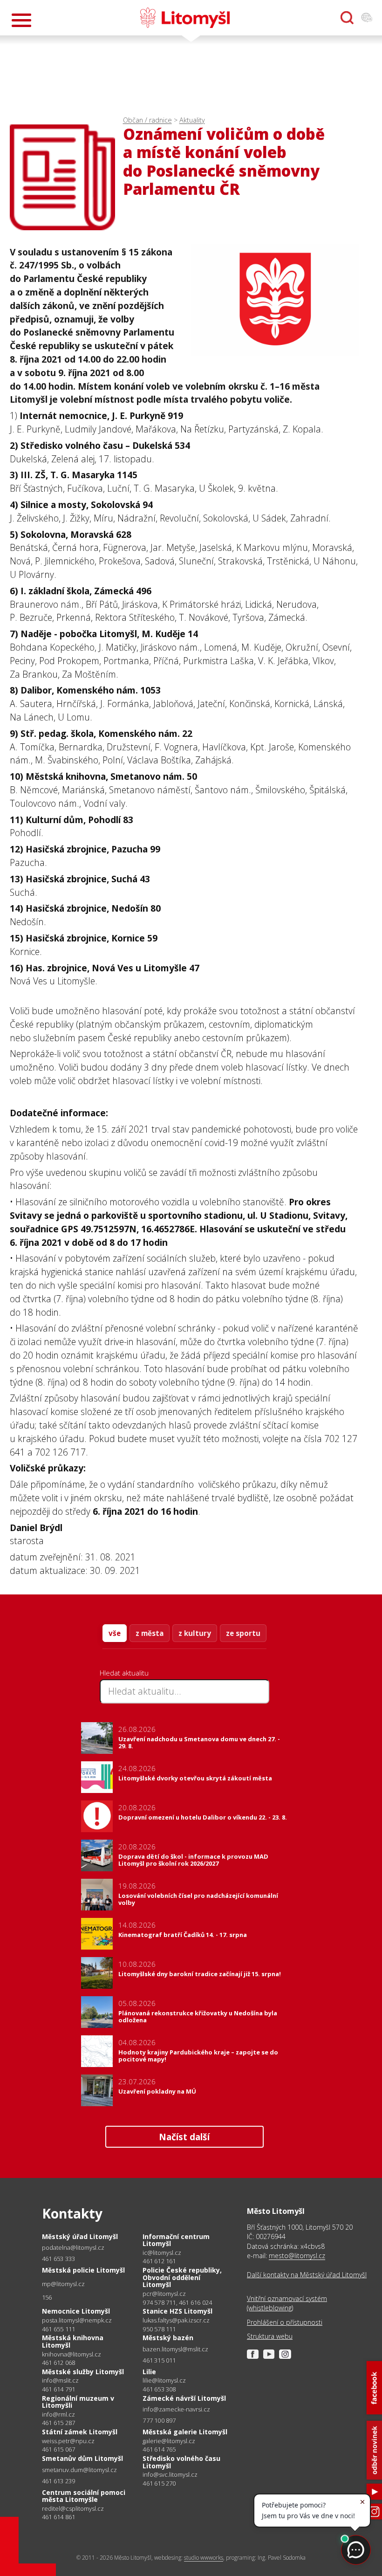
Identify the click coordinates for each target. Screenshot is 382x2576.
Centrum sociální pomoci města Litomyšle (84, 2496)
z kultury (195, 1633)
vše (115, 1633)
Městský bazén (168, 2338)
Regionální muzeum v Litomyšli (78, 2402)
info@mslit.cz (60, 2380)
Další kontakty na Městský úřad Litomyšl (307, 2275)
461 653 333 (58, 2259)
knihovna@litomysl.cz (72, 2354)
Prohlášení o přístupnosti (285, 2322)
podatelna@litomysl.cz (73, 2248)
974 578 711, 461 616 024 (177, 2302)
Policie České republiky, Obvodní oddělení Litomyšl (182, 2277)
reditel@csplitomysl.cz (73, 2509)
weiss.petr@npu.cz (68, 2441)
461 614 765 (159, 2449)
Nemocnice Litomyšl (76, 2311)
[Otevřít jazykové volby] (367, 18)
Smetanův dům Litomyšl (82, 2458)
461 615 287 (58, 2423)
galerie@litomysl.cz (169, 2441)
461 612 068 (58, 2363)
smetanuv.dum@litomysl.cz (79, 2470)
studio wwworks (204, 2558)
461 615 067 (58, 2449)
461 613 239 (58, 2481)
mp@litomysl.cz (63, 2284)
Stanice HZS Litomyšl (177, 2311)
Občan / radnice (147, 120)
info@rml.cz (58, 2415)
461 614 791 (58, 2389)
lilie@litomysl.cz (164, 2380)
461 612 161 (159, 2261)
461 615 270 (159, 2483)
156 (47, 2297)
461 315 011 (159, 2360)
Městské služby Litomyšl (83, 2372)
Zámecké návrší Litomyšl (184, 2398)
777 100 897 (159, 2420)
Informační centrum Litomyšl (176, 2240)
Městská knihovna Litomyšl (73, 2341)
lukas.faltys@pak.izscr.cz (176, 2320)
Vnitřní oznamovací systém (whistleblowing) (287, 2303)
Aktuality (192, 120)
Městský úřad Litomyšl (80, 2236)
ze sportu (243, 1633)
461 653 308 (159, 2389)
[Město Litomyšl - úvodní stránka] (185, 18)
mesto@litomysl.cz (297, 2256)
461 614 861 (58, 2517)
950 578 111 (159, 2329)
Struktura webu (270, 2336)
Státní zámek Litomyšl (80, 2432)
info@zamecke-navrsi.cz (176, 2409)
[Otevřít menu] (21, 20)
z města (150, 1633)
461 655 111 (58, 2329)
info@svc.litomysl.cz (170, 2475)
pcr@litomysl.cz (164, 2294)
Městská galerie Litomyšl (185, 2432)
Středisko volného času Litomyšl (181, 2462)
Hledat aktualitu (124, 1673)
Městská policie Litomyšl (83, 2270)
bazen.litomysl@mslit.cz (175, 2349)
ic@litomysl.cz (162, 2253)
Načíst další (184, 2137)
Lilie (149, 2372)
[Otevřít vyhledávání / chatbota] (347, 18)
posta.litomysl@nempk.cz (77, 2320)
